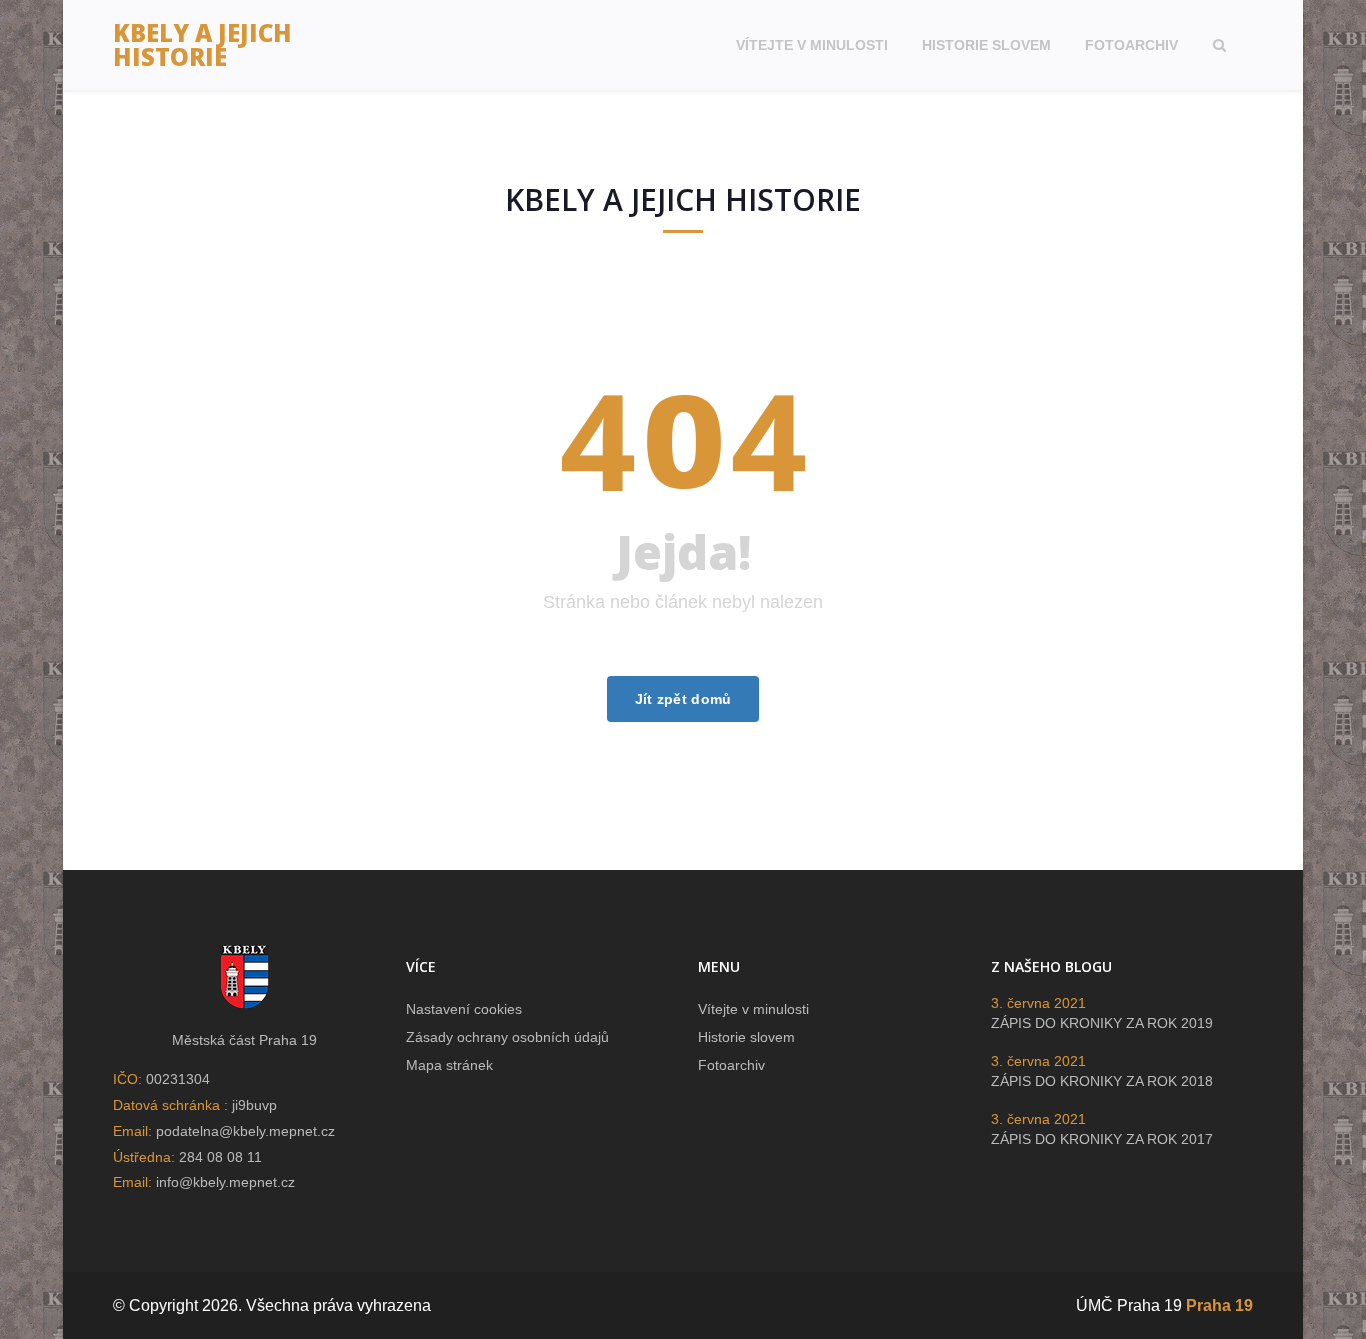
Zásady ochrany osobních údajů (507, 1037)
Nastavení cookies (464, 1009)
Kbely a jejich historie (202, 44)
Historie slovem (986, 45)
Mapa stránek (449, 1065)
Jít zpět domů (683, 699)
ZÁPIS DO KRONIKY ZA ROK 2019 (1102, 1023)
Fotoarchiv (1131, 45)
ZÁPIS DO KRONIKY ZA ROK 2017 (1102, 1139)
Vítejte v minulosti (812, 45)
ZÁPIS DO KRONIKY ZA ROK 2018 (1102, 1081)
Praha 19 (1219, 1305)
